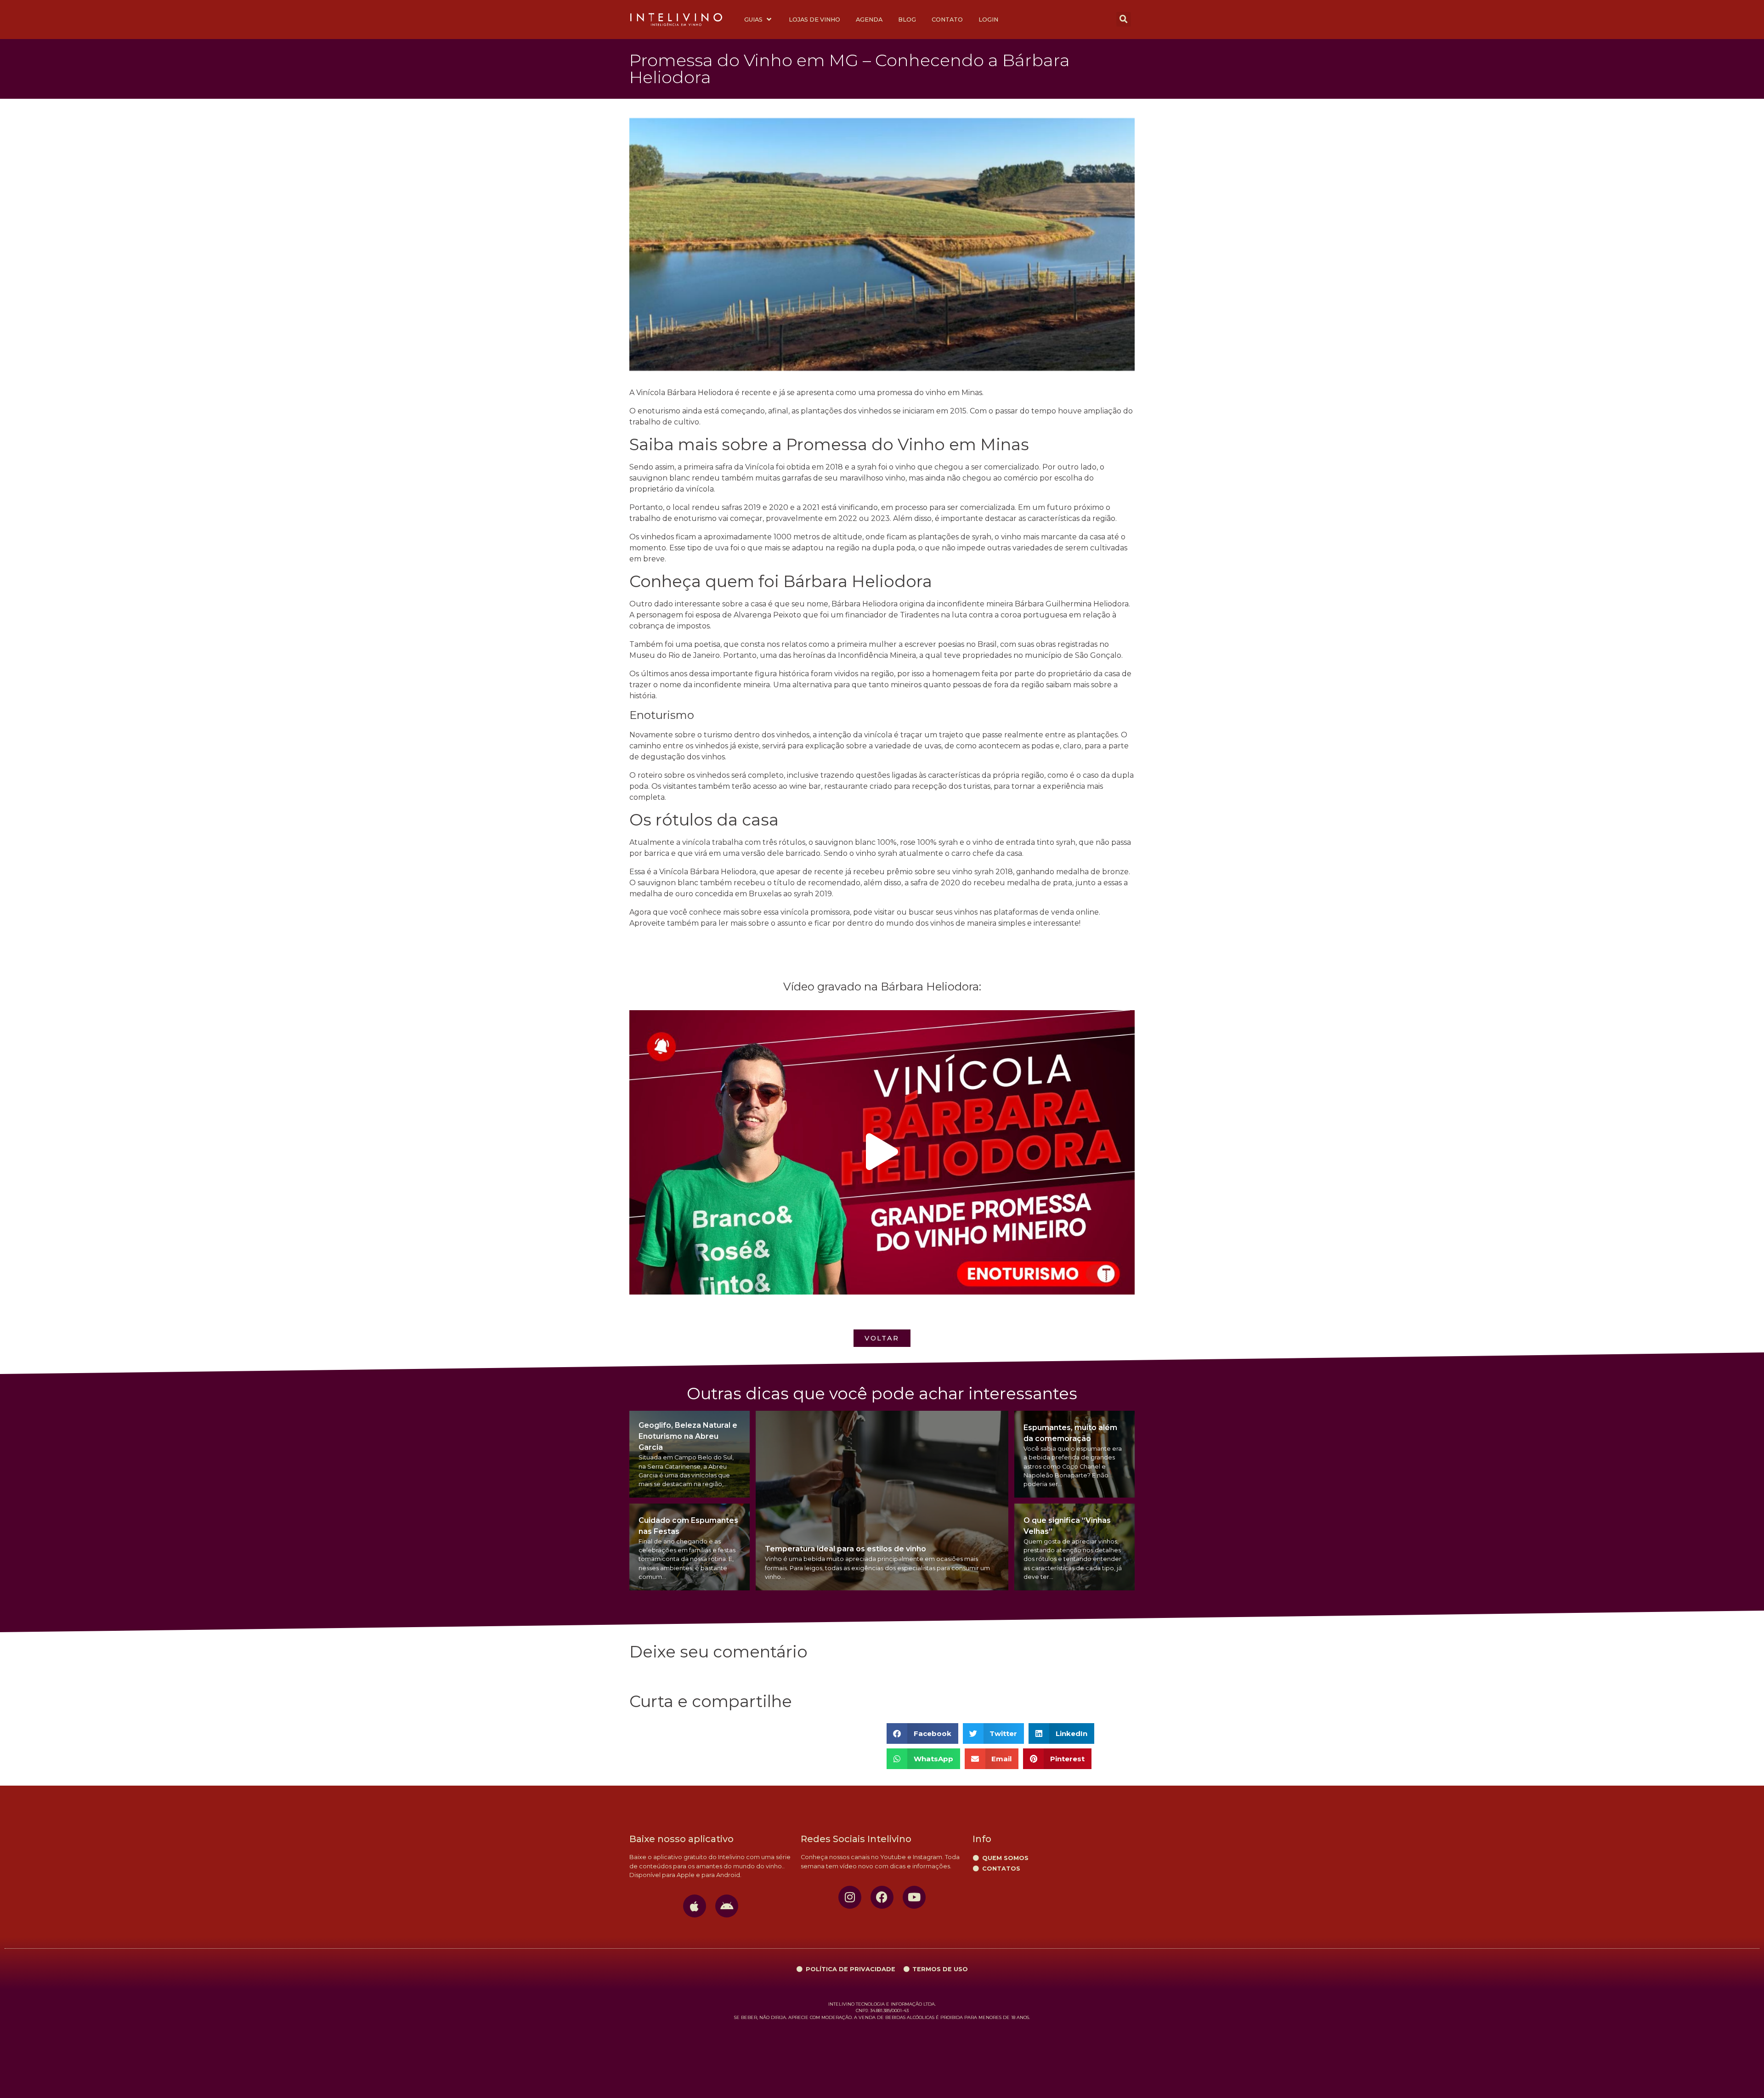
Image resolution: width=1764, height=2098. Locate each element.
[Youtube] (914, 1897)
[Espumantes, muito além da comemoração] (1074, 1454)
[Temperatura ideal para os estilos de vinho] (882, 1501)
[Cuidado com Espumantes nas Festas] (690, 1547)
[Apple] (695, 1906)
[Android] (727, 1906)
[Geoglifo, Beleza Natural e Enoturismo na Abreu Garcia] (690, 1454)
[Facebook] (882, 1897)
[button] (1124, 19)
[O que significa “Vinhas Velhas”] (1074, 1547)
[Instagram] (850, 1897)
